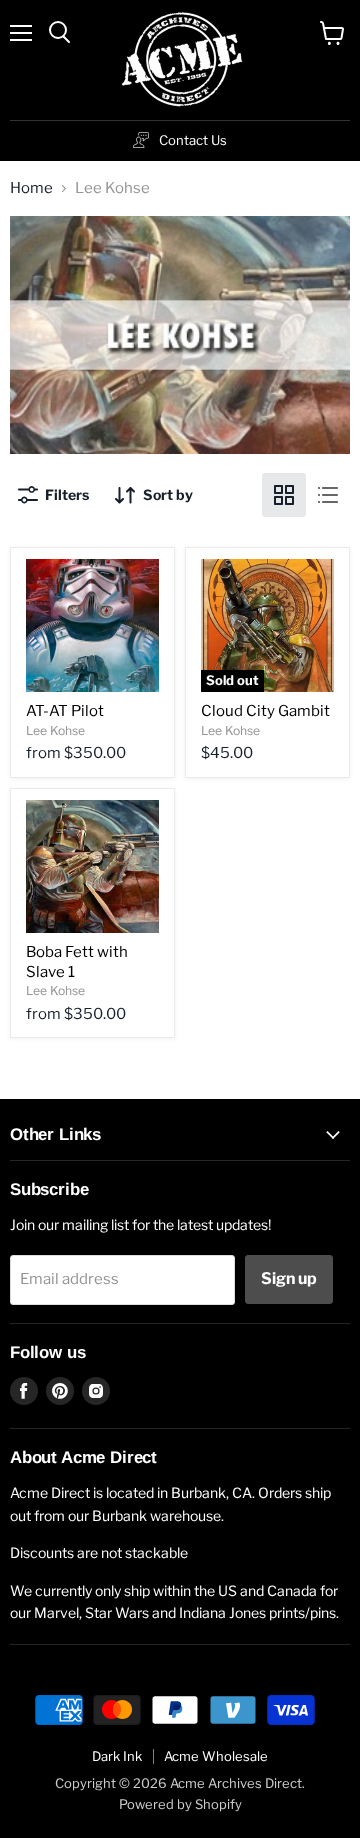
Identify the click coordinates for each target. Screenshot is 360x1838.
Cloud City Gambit (265, 711)
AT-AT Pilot (65, 711)
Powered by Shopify (180, 1804)
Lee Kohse (55, 730)
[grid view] (284, 495)
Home (31, 188)
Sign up (289, 1278)
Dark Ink (117, 1756)
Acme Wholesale (216, 1756)
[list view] (328, 495)
